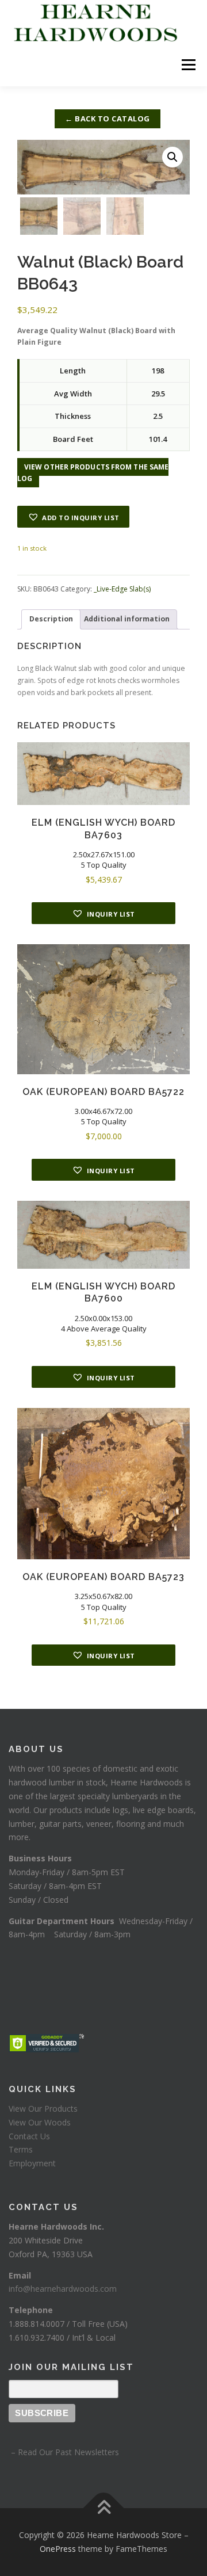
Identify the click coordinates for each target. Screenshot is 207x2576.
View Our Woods (40, 2122)
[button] (172, 157)
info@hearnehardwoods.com (63, 2289)
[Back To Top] (104, 2508)
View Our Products (43, 2108)
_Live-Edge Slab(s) (122, 589)
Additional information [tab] (127, 619)
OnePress (58, 2549)
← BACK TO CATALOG (108, 119)
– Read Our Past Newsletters (64, 2452)
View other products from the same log (93, 473)
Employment (32, 2163)
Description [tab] (51, 619)
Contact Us (29, 2136)
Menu (188, 65)
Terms (21, 2149)
